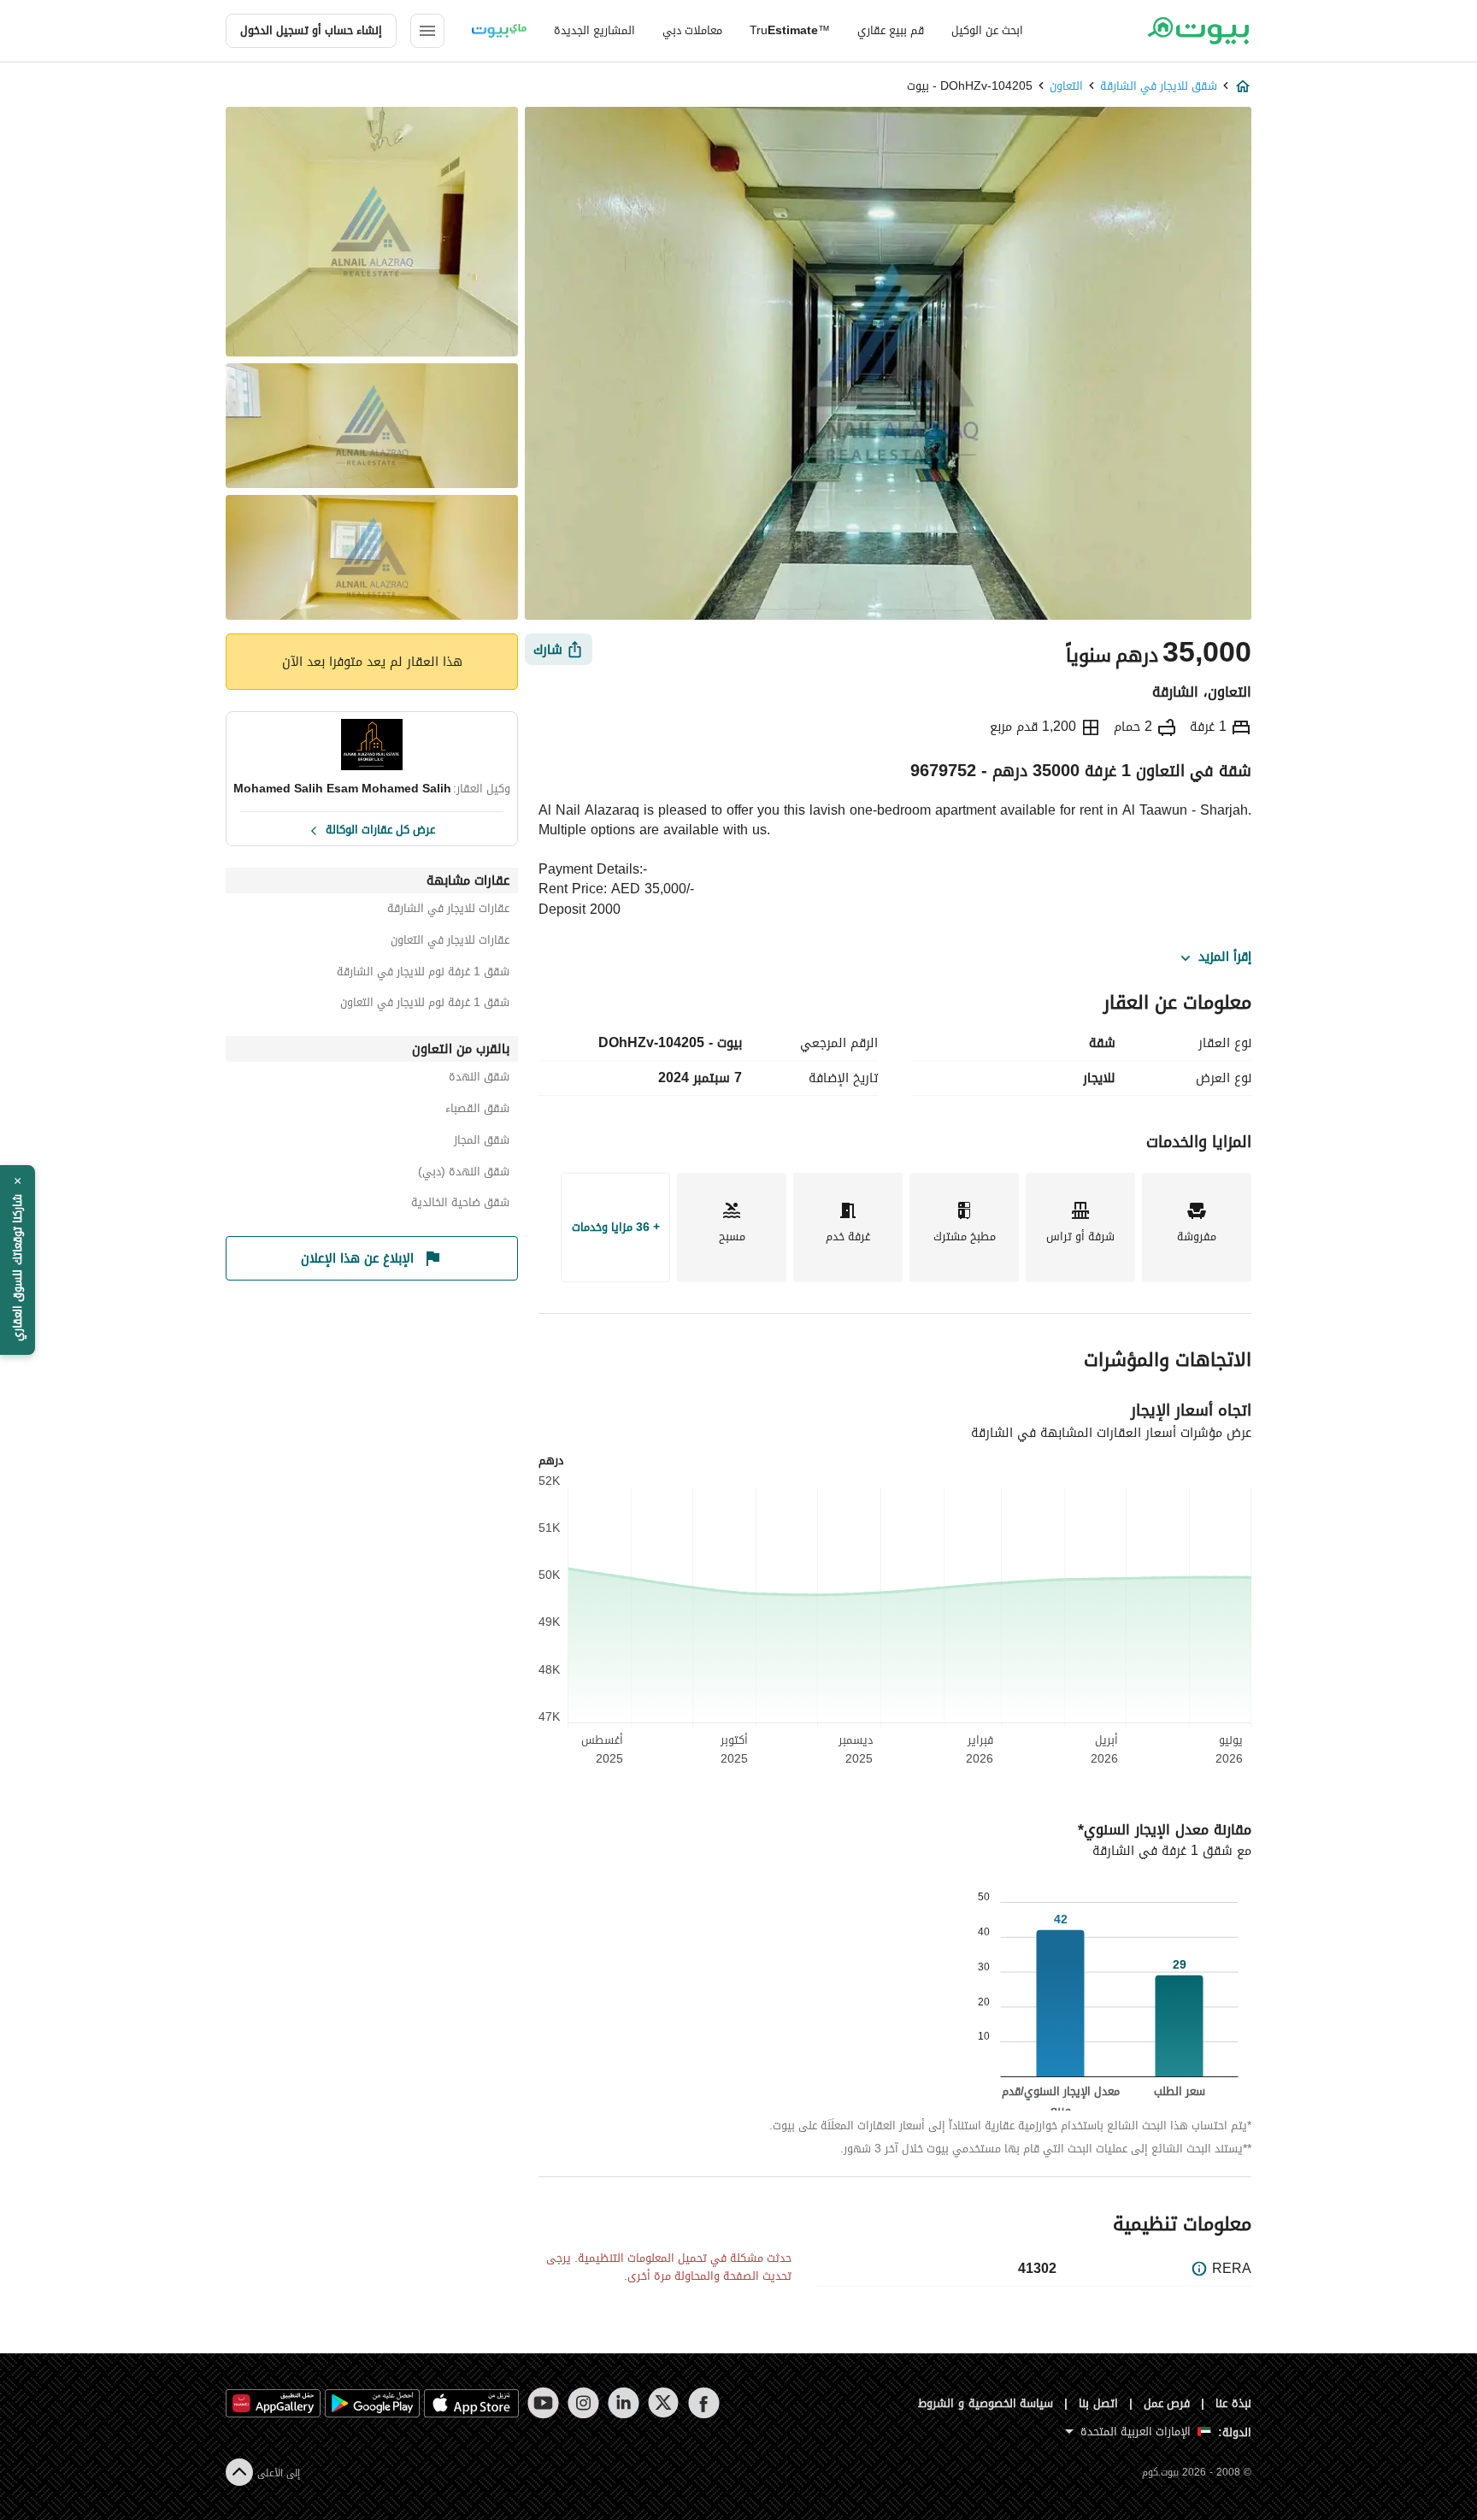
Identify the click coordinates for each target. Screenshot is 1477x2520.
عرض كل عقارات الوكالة (380, 828)
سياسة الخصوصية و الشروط (986, 2403)
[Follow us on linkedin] (624, 2403)
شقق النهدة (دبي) (464, 1174)
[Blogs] (499, 31)
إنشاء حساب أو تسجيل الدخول (311, 30)
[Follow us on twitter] (664, 2403)
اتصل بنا (1098, 2403)
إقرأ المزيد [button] (1225, 957)
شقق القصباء (477, 1111)
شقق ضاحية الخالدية (460, 1205)
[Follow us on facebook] (704, 2403)
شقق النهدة (479, 1079)
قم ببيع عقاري (891, 30)
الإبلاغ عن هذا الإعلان (357, 1258)
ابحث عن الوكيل (987, 30)
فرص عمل (1167, 2403)
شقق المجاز (482, 1142)
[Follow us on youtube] (543, 2403)
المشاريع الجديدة (594, 30)
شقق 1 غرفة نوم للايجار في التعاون (425, 1005)
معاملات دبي (692, 30)
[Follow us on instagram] (583, 2403)
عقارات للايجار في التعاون (450, 942)
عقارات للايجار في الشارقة (448, 911)
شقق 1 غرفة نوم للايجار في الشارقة (423, 974)
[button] (18, 1260)
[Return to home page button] (1198, 31)
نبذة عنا (1233, 2403)
